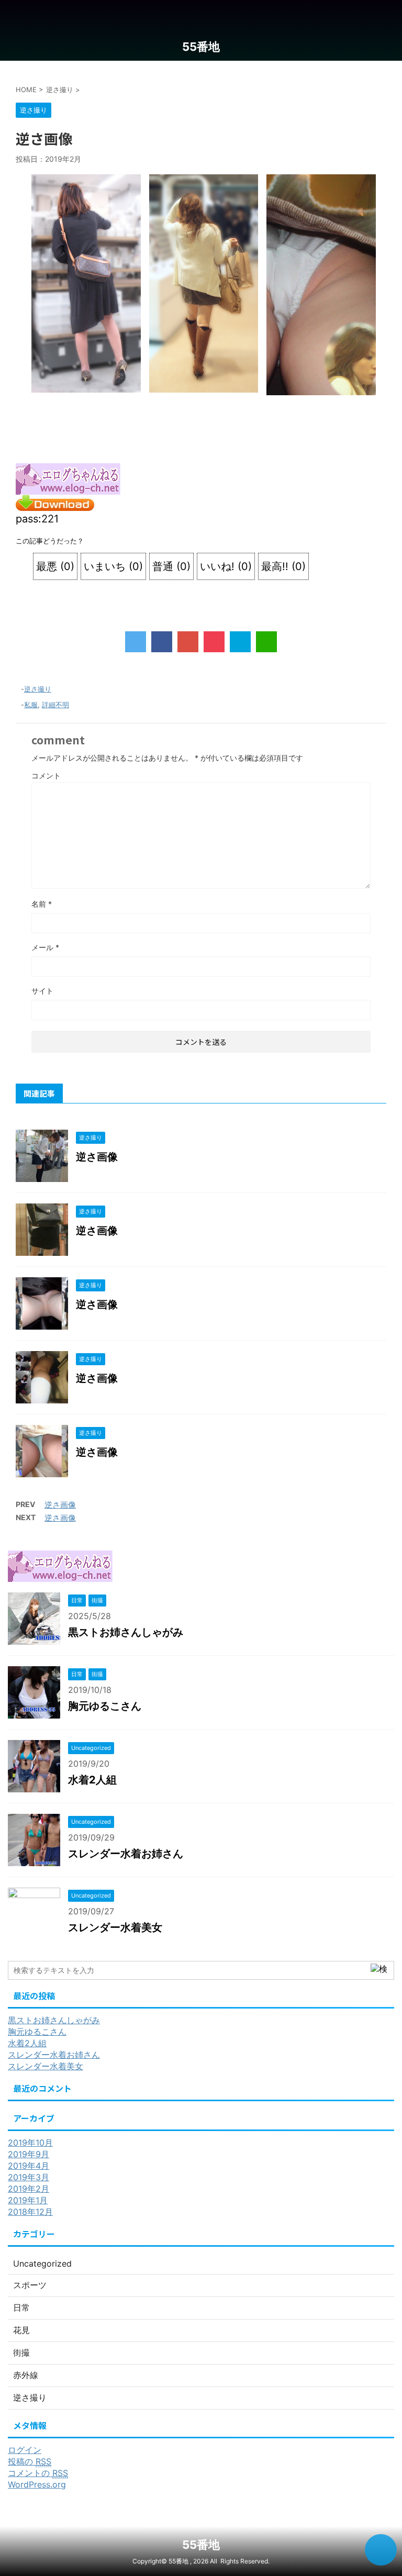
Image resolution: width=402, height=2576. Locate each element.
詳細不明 (55, 705)
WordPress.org (37, 2484)
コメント (46, 776)
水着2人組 (92, 1780)
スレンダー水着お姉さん (126, 1854)
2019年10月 (30, 2143)
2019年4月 (29, 2166)
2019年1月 (28, 2200)
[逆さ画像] (240, 642)
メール (45, 947)
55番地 (201, 47)
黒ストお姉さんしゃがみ (126, 1632)
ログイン (25, 2450)
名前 (42, 904)
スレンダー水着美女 (115, 1927)
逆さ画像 (97, 1157)
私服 (31, 705)
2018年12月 (30, 2212)
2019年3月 (29, 2177)
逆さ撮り (38, 689)
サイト (42, 991)
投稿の (30, 2461)
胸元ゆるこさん (105, 1706)
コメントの (38, 2473)
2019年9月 (29, 2154)
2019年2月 (29, 2189)
